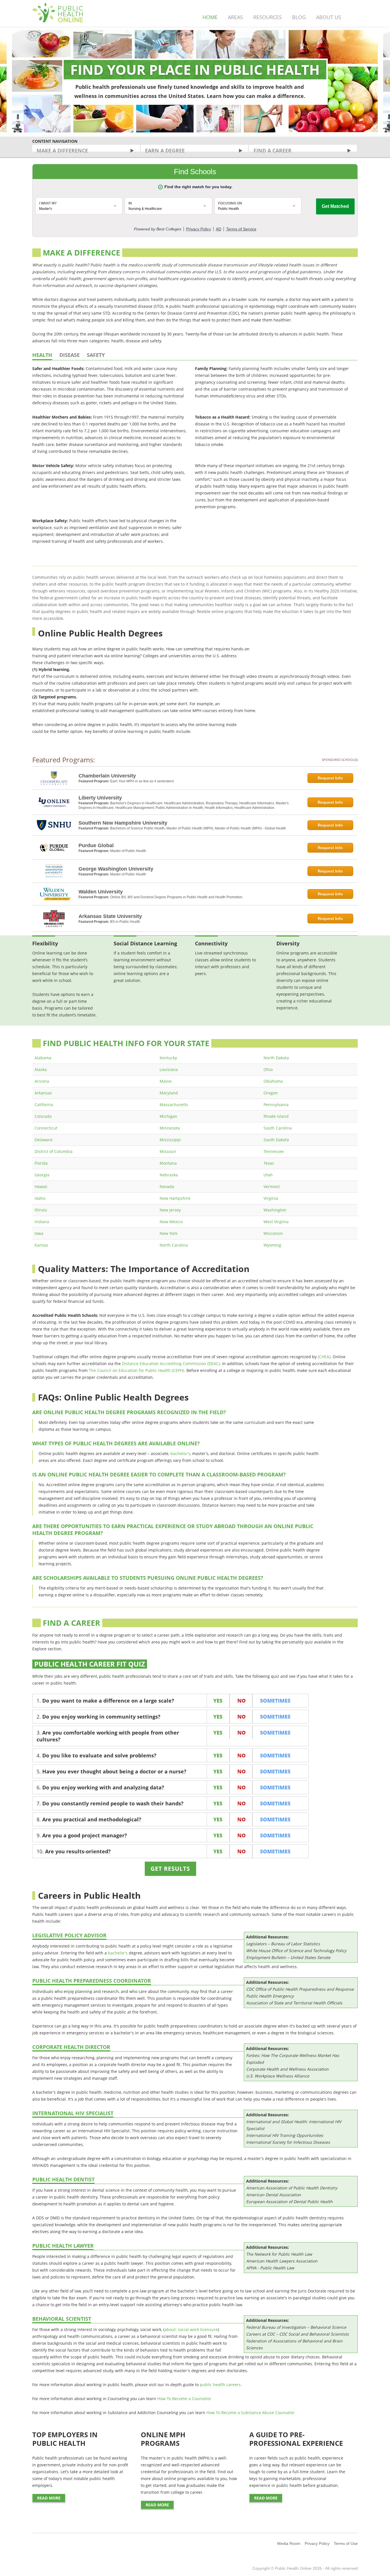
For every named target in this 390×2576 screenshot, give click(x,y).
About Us (329, 17)
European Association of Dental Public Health (289, 2202)
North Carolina (174, 1245)
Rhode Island (276, 1116)
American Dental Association (274, 2195)
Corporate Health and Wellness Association (287, 2069)
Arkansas (43, 1093)
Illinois (41, 1210)
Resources (268, 17)
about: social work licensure (191, 2329)
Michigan (168, 1116)
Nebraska (169, 1175)
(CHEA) (323, 1357)
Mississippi (170, 1140)
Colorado (43, 1116)
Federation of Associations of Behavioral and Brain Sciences (294, 2344)
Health (42, 355)
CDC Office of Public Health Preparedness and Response (300, 1989)
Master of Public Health (128, 851)
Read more (49, 2498)
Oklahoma (273, 1081)
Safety (96, 355)
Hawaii (41, 1186)
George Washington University (116, 869)
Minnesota (170, 1128)
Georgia (42, 1175)
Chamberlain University (107, 776)
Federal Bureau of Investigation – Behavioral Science (296, 2327)
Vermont (272, 1186)
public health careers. (221, 2385)
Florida (41, 1163)
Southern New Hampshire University (123, 823)
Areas (235, 17)
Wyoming (272, 1245)
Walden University (101, 892)
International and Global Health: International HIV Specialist (294, 2125)
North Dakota (276, 1058)
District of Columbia (54, 1151)
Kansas (41, 1245)
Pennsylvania (276, 1105)
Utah (268, 1175)
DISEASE (70, 355)
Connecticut (46, 1128)
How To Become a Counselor (184, 2399)
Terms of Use (346, 2543)
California (44, 1105)
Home (210, 17)
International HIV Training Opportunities (285, 2135)
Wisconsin (273, 1233)
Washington (275, 1210)
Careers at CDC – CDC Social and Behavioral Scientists (297, 2334)
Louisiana (169, 1069)
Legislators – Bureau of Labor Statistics (283, 1944)
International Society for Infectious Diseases (288, 2142)
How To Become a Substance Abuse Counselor (251, 2413)
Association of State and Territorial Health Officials (294, 2003)
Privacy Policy (317, 2543)
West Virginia (276, 1222)
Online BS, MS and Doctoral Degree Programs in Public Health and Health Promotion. (177, 897)
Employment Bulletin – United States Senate (288, 1957)
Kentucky (168, 1058)
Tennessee (274, 1151)
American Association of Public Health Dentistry (292, 2188)
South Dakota (276, 1140)
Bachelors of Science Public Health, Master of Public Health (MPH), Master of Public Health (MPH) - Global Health (198, 828)
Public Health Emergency (270, 1996)
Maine (166, 1081)
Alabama (43, 1058)
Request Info (330, 778)
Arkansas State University (110, 916)
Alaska (41, 1069)
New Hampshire (175, 1198)
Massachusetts (174, 1105)
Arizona (42, 1081)
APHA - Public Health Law (270, 2268)
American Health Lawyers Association (282, 2261)
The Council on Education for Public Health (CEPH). (137, 1370)
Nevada (167, 1186)
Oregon (271, 1093)
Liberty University (100, 798)
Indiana (42, 1222)
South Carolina (278, 1128)
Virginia (271, 1198)
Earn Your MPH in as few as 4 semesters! (142, 781)
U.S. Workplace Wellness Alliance (278, 2076)
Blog (299, 17)
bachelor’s (180, 1453)
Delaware (44, 1140)
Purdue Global (96, 845)
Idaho (40, 1198)
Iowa (39, 1233)
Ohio (268, 1069)
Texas (269, 1163)
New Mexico (171, 1222)
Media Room (289, 2543)
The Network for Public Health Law (279, 2254)
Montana (168, 1163)
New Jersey (170, 1210)
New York (168, 1233)
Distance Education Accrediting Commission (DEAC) (171, 1364)
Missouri (168, 1151)
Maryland (169, 1093)
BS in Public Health (125, 922)
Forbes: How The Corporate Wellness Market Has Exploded (293, 2059)
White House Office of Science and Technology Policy (296, 1951)
